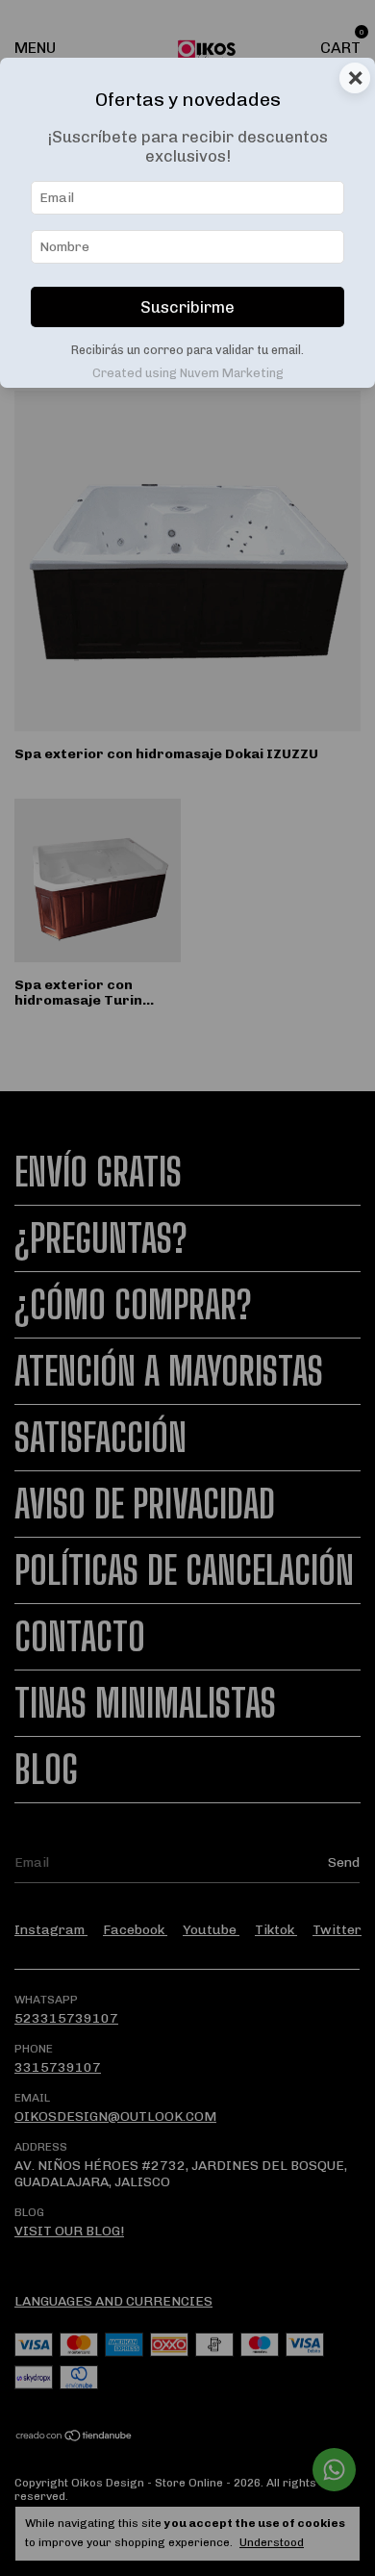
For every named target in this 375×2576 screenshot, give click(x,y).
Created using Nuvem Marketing (188, 373)
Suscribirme (187, 307)
